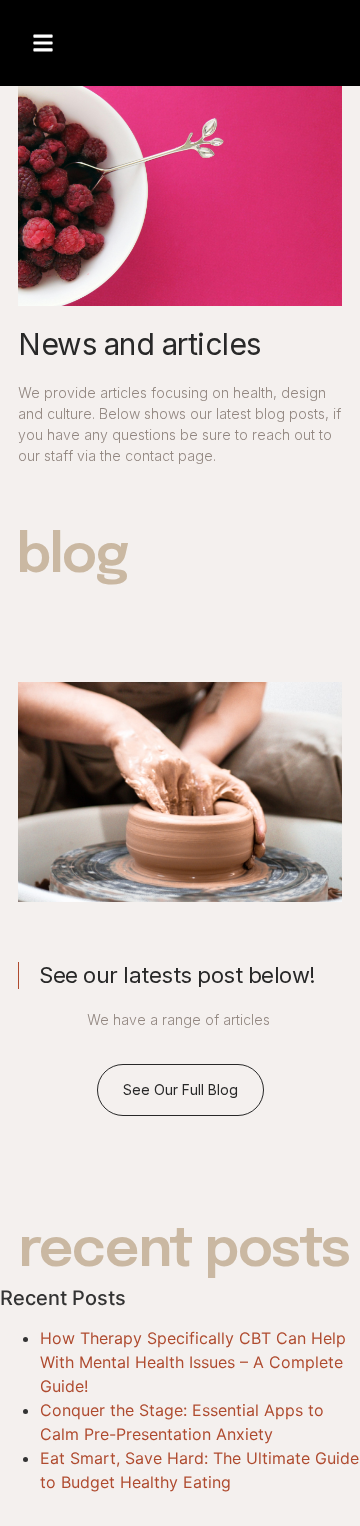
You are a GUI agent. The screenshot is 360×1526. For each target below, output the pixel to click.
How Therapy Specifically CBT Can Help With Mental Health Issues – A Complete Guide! (193, 1362)
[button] (43, 43)
